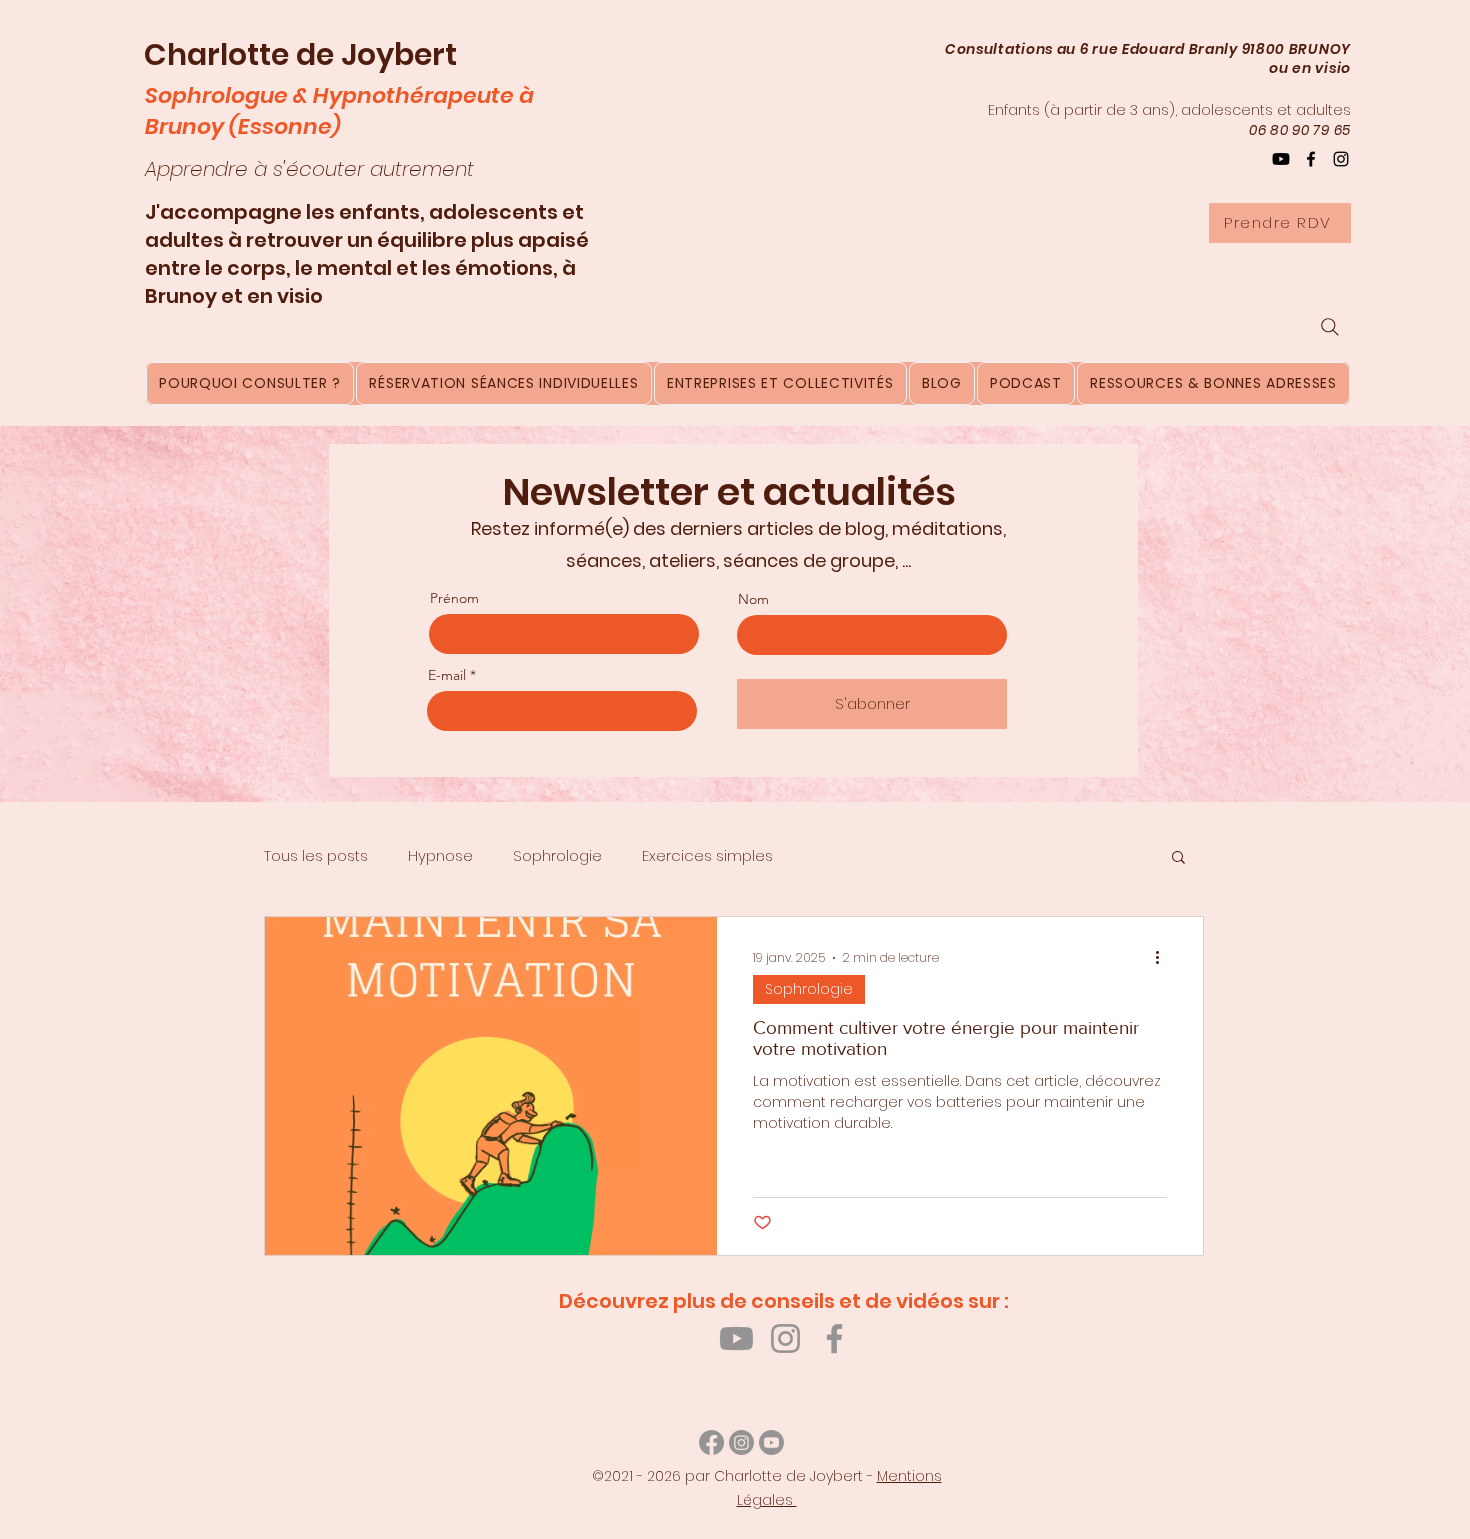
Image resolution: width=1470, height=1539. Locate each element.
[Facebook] (1311, 159)
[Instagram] (1341, 159)
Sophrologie (557, 855)
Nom (753, 599)
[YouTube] (1281, 159)
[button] (1178, 858)
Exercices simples (707, 855)
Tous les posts (316, 855)
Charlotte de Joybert (300, 54)
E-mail (447, 675)
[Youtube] (736, 1338)
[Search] (1330, 327)
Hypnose (440, 855)
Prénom (454, 598)
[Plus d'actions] (1164, 958)
